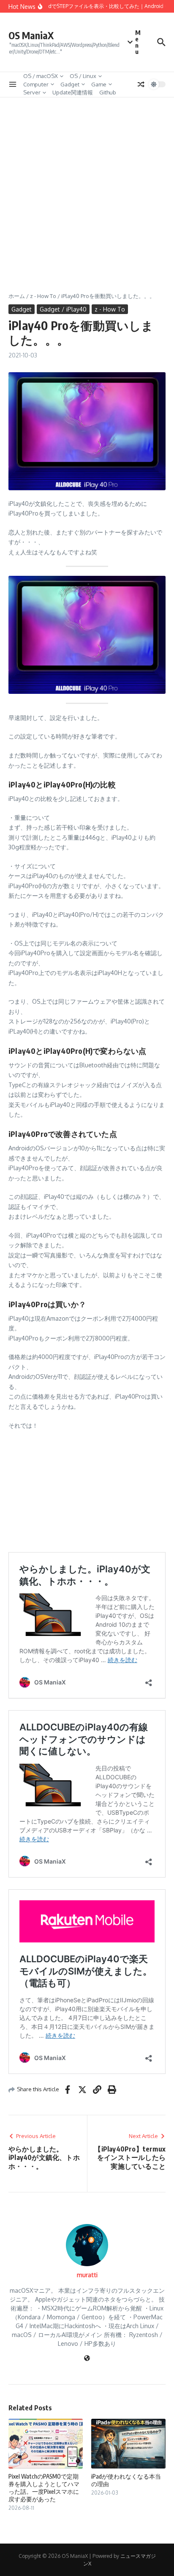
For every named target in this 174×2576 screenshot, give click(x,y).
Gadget (70, 84)
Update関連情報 (73, 92)
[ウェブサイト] (87, 2359)
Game (99, 84)
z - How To (43, 296)
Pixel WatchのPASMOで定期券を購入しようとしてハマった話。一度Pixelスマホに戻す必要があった (44, 2488)
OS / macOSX (41, 76)
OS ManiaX (31, 35)
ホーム (17, 296)
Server (32, 92)
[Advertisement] (87, 188)
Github (108, 92)
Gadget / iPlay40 (63, 309)
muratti (87, 2275)
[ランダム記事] (141, 84)
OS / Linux (83, 76)
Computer (36, 84)
